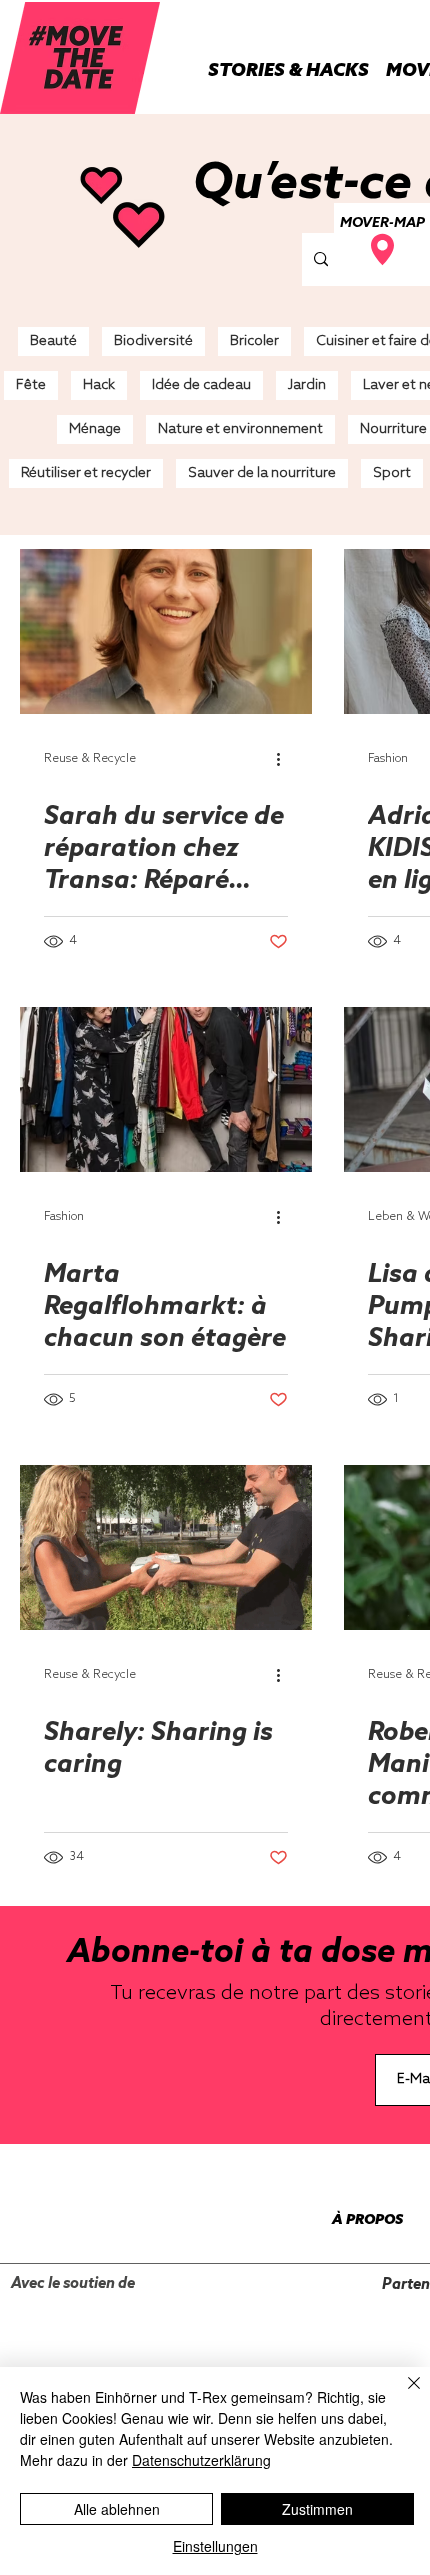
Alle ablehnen (117, 2509)
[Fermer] (402, 2395)
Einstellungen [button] (215, 2546)
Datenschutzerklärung (201, 2460)
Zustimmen (317, 2509)
